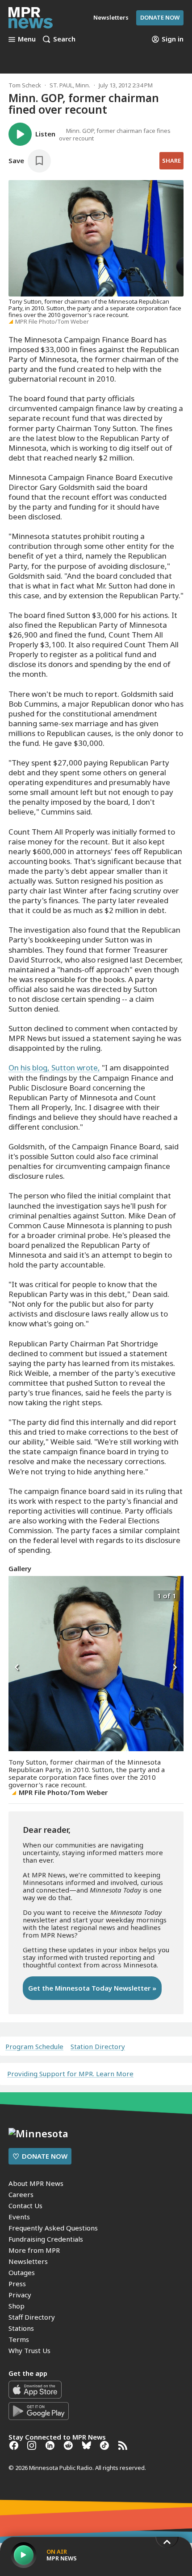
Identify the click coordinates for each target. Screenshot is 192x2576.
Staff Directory (32, 2317)
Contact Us (25, 2206)
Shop (17, 2306)
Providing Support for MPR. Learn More (70, 2074)
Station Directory (98, 2047)
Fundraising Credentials (46, 2239)
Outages (22, 2272)
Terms (19, 2339)
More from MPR (34, 2250)
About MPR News (36, 2183)
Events (19, 2217)
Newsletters (28, 2261)
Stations (21, 2328)
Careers (21, 2194)
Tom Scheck (25, 85)
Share (171, 160)
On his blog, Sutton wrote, (54, 1068)
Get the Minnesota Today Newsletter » (92, 1988)
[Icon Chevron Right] (175, 1668)
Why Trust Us (29, 2350)
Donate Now (160, 17)
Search (64, 39)
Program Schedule (34, 2047)
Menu (27, 39)
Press (17, 2284)
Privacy (20, 2295)
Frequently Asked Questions (53, 2228)
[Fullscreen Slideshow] (18, 1595)
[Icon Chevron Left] (17, 1668)
